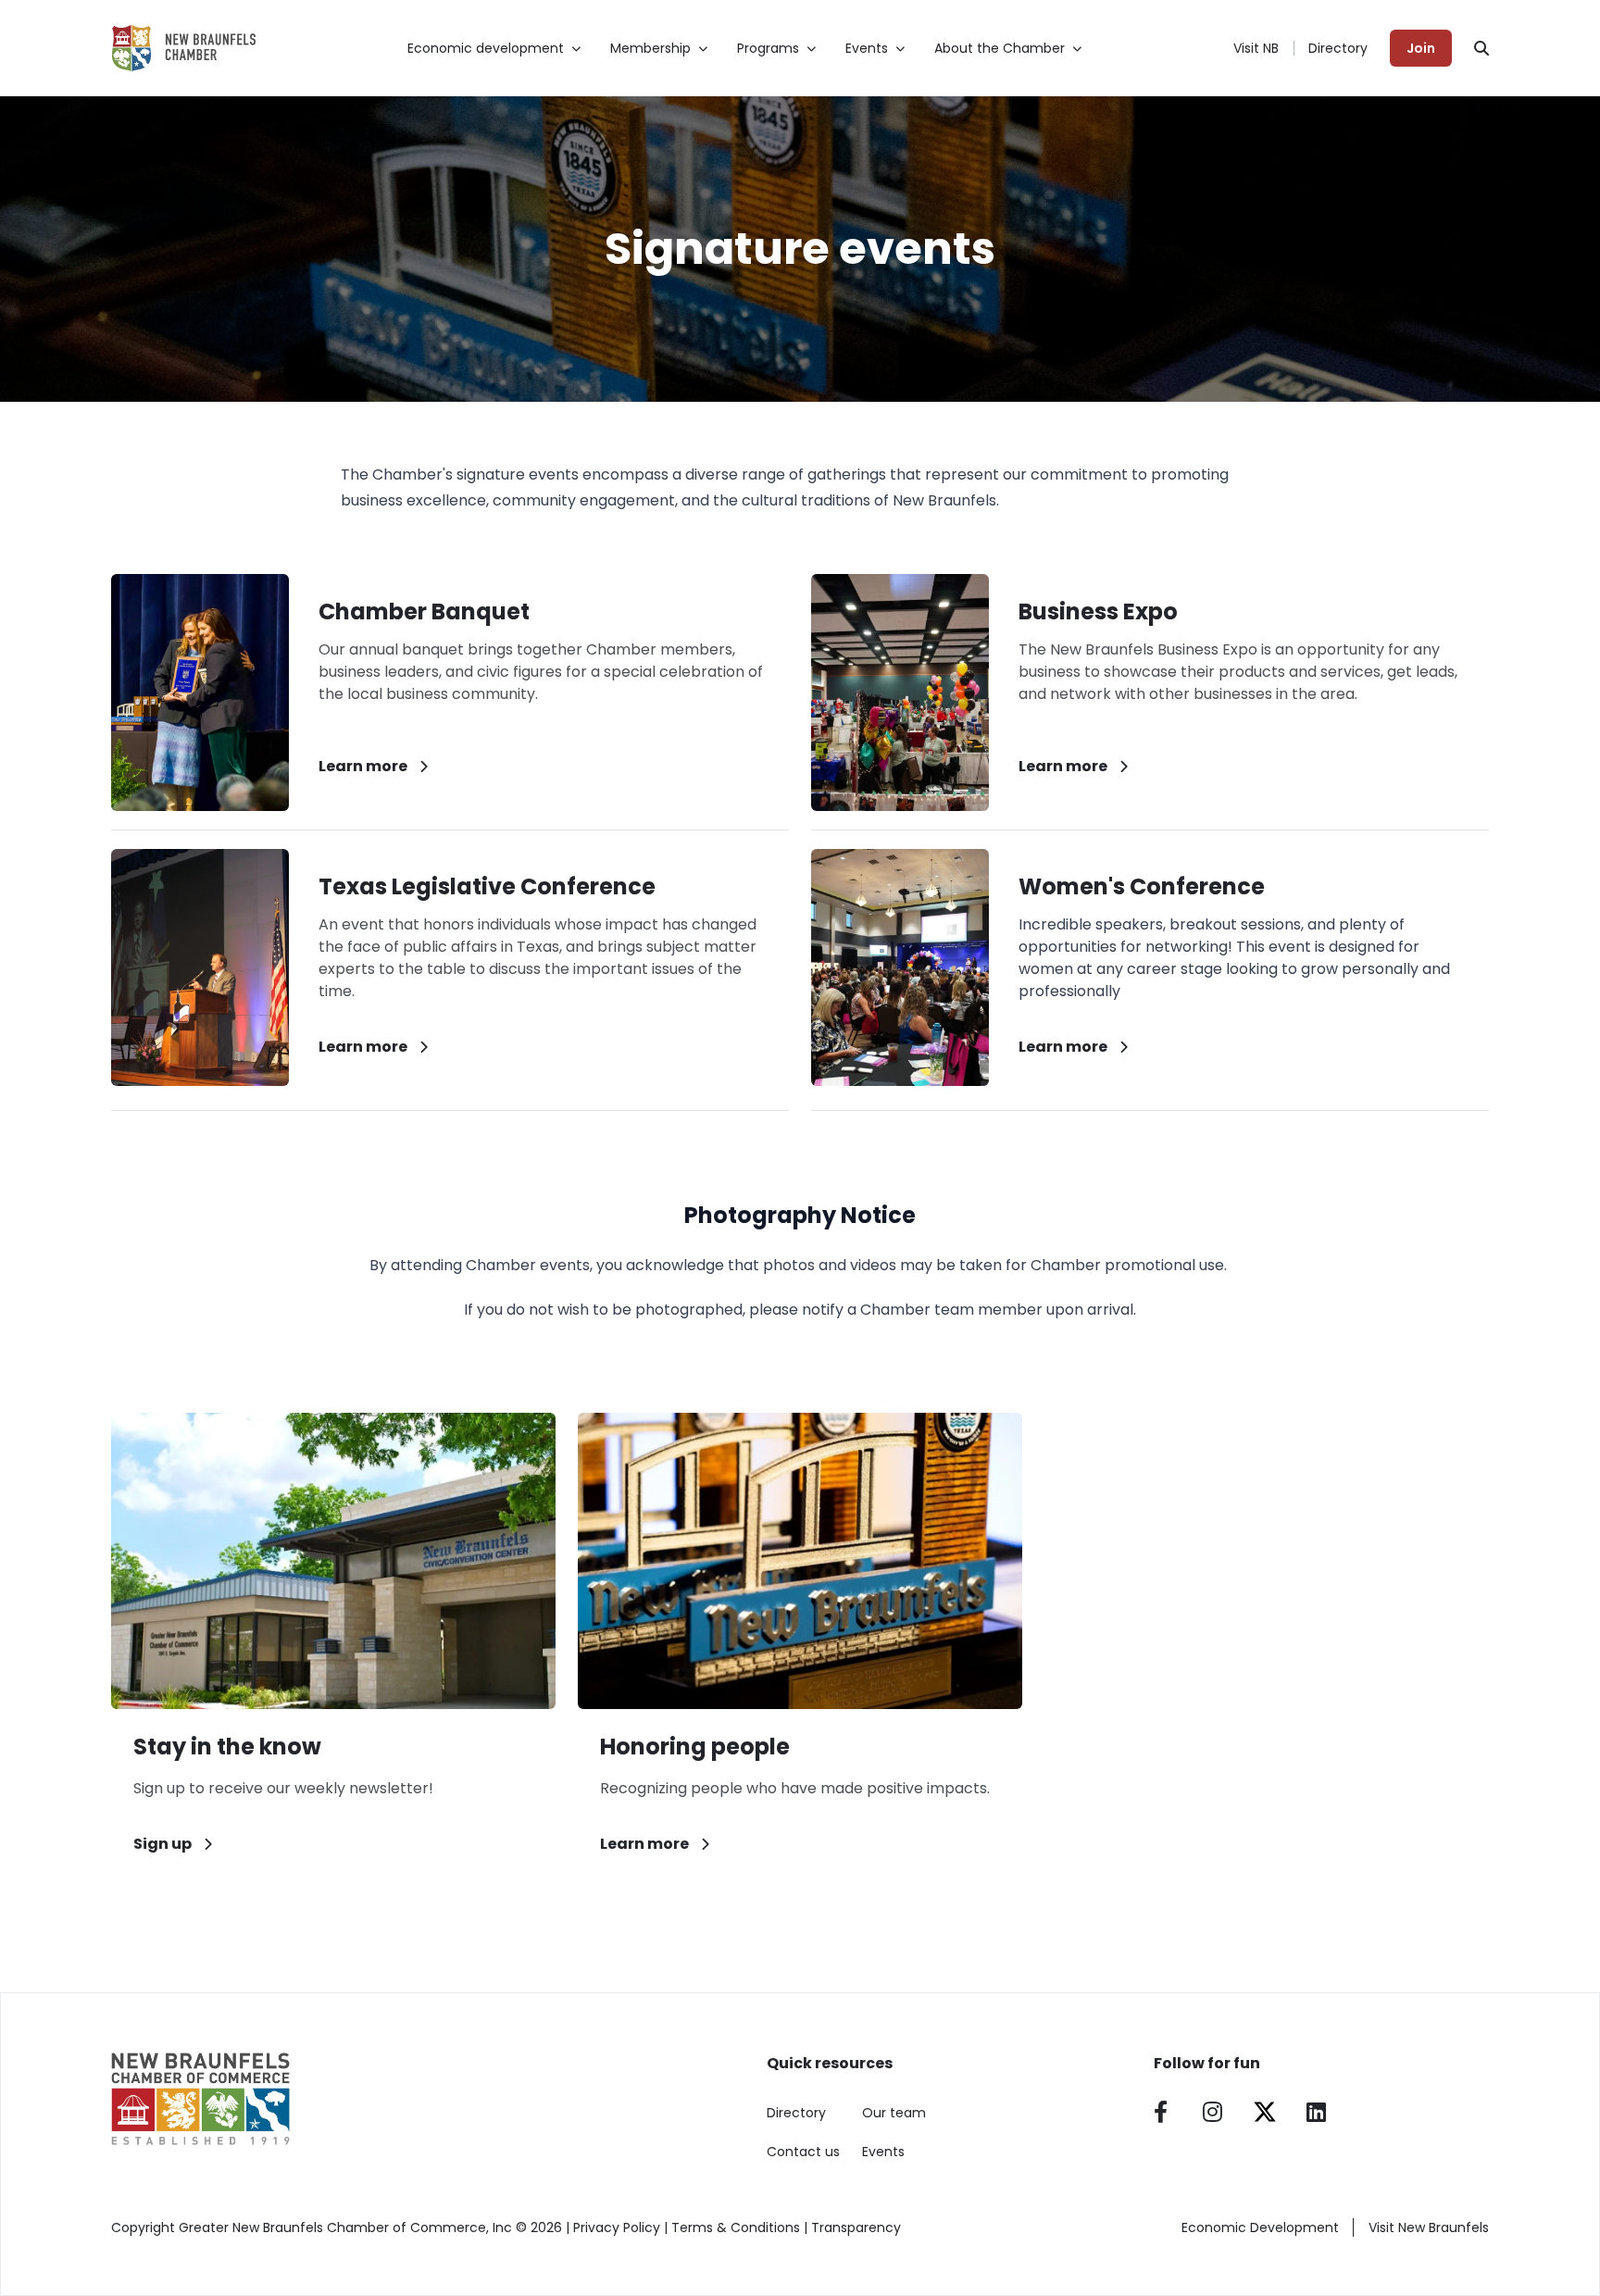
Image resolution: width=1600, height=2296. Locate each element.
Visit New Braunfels (1429, 2227)
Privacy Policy (617, 2227)
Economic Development (1260, 2227)
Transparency (856, 2227)
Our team (894, 2113)
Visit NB (1256, 48)
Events (883, 2152)
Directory (1338, 48)
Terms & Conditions (736, 2227)
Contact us (803, 2152)
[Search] (1481, 48)
